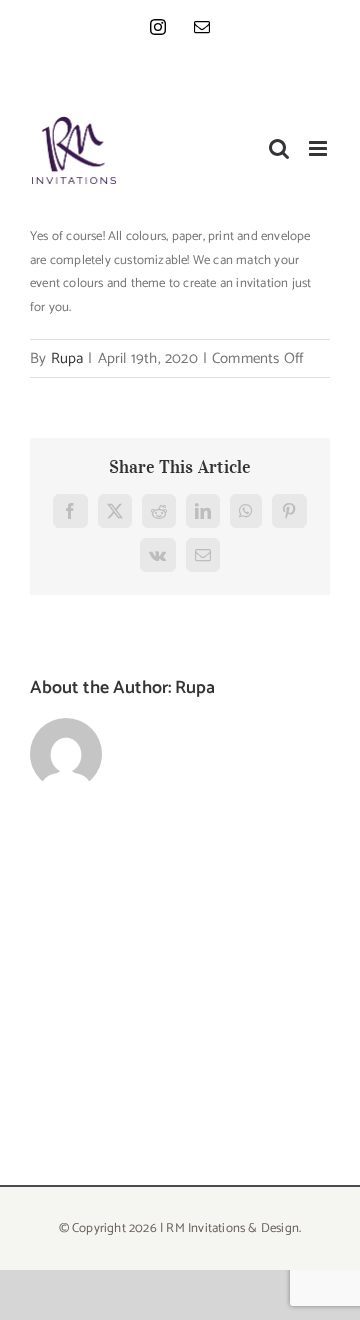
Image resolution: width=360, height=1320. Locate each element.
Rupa (67, 358)
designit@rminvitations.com (259, 78)
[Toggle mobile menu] (319, 148)
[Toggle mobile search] (279, 148)
